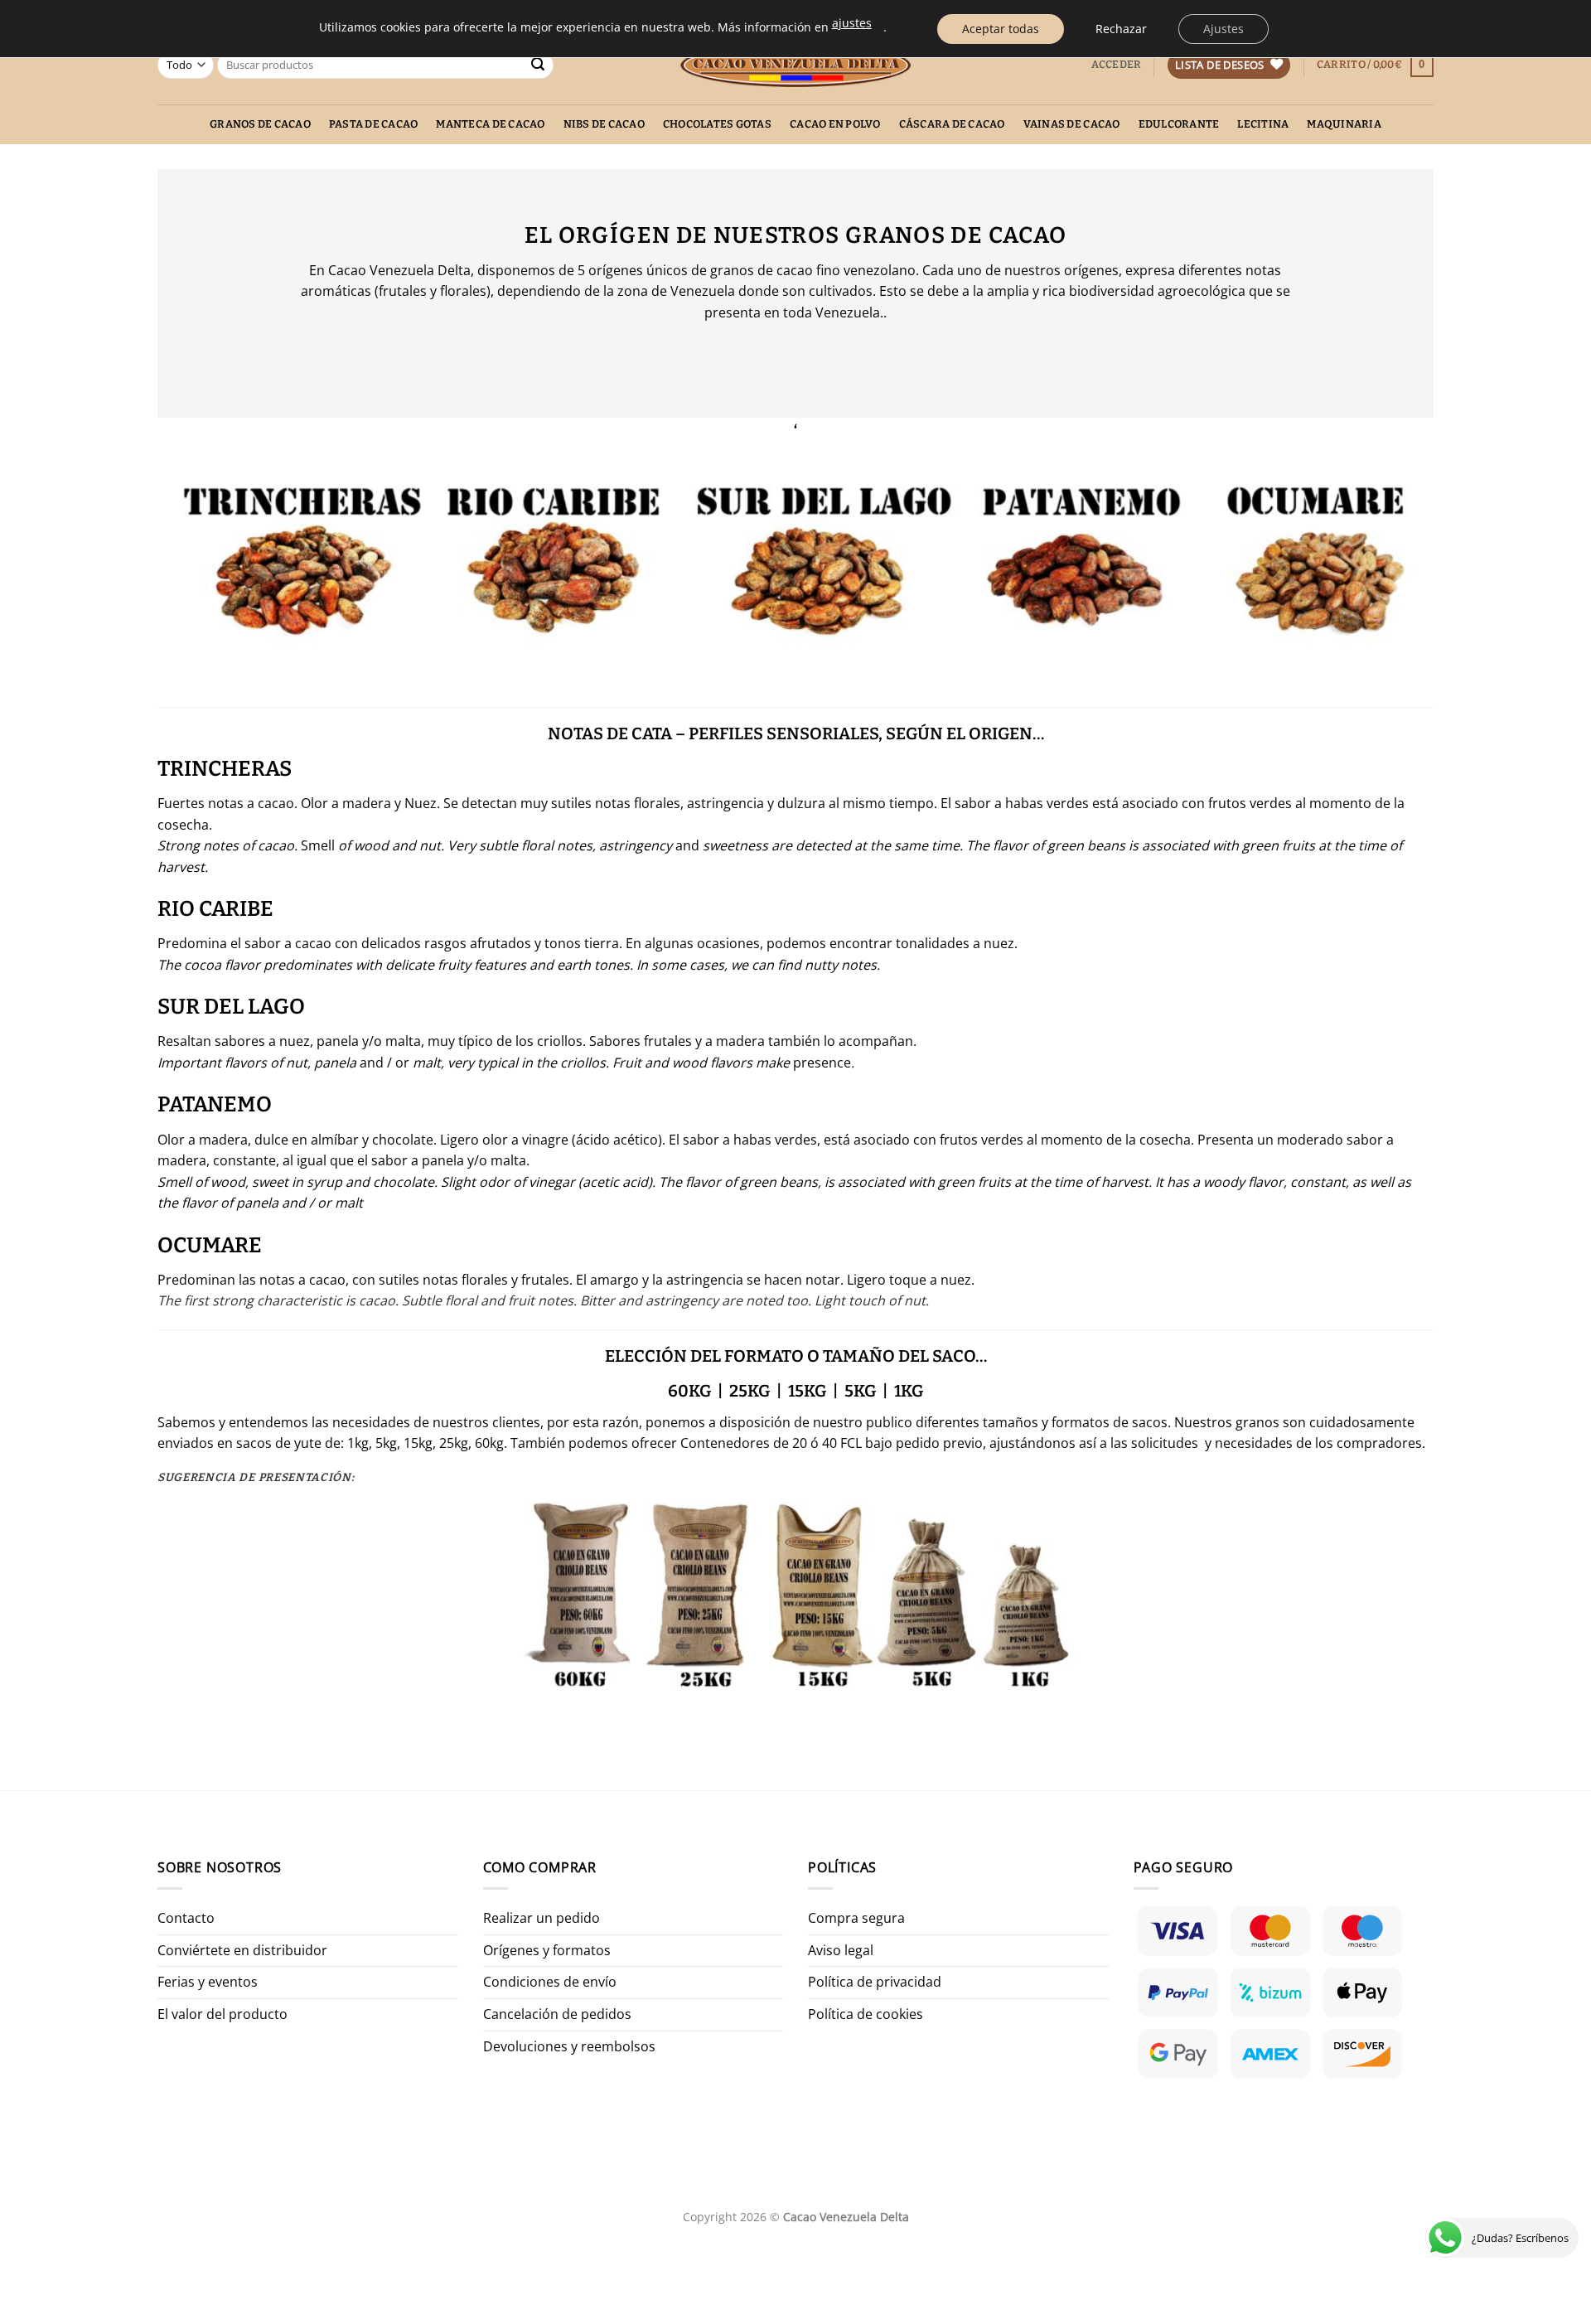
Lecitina (1263, 124)
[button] (1117, 65)
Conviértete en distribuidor (242, 1950)
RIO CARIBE (215, 909)
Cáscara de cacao (952, 124)
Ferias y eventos (208, 1982)
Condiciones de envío (550, 1982)
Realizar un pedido (542, 1918)
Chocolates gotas (717, 124)
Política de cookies (866, 2014)
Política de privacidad (875, 1982)
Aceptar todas (1001, 29)
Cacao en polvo (835, 124)
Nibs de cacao (604, 124)
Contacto (186, 1918)
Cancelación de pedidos (557, 2014)
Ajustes (1223, 29)
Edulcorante (1179, 124)
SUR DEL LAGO (231, 1007)
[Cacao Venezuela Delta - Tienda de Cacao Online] (796, 65)
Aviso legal (841, 1950)
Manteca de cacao (490, 124)
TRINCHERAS (225, 769)
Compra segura (856, 1918)
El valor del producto (222, 2014)
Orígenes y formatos (547, 1950)
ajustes (852, 23)
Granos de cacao (260, 124)
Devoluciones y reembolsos (569, 2046)
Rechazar (1121, 29)
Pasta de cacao (374, 124)
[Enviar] (538, 65)
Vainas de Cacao (1072, 124)
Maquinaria (1344, 124)
